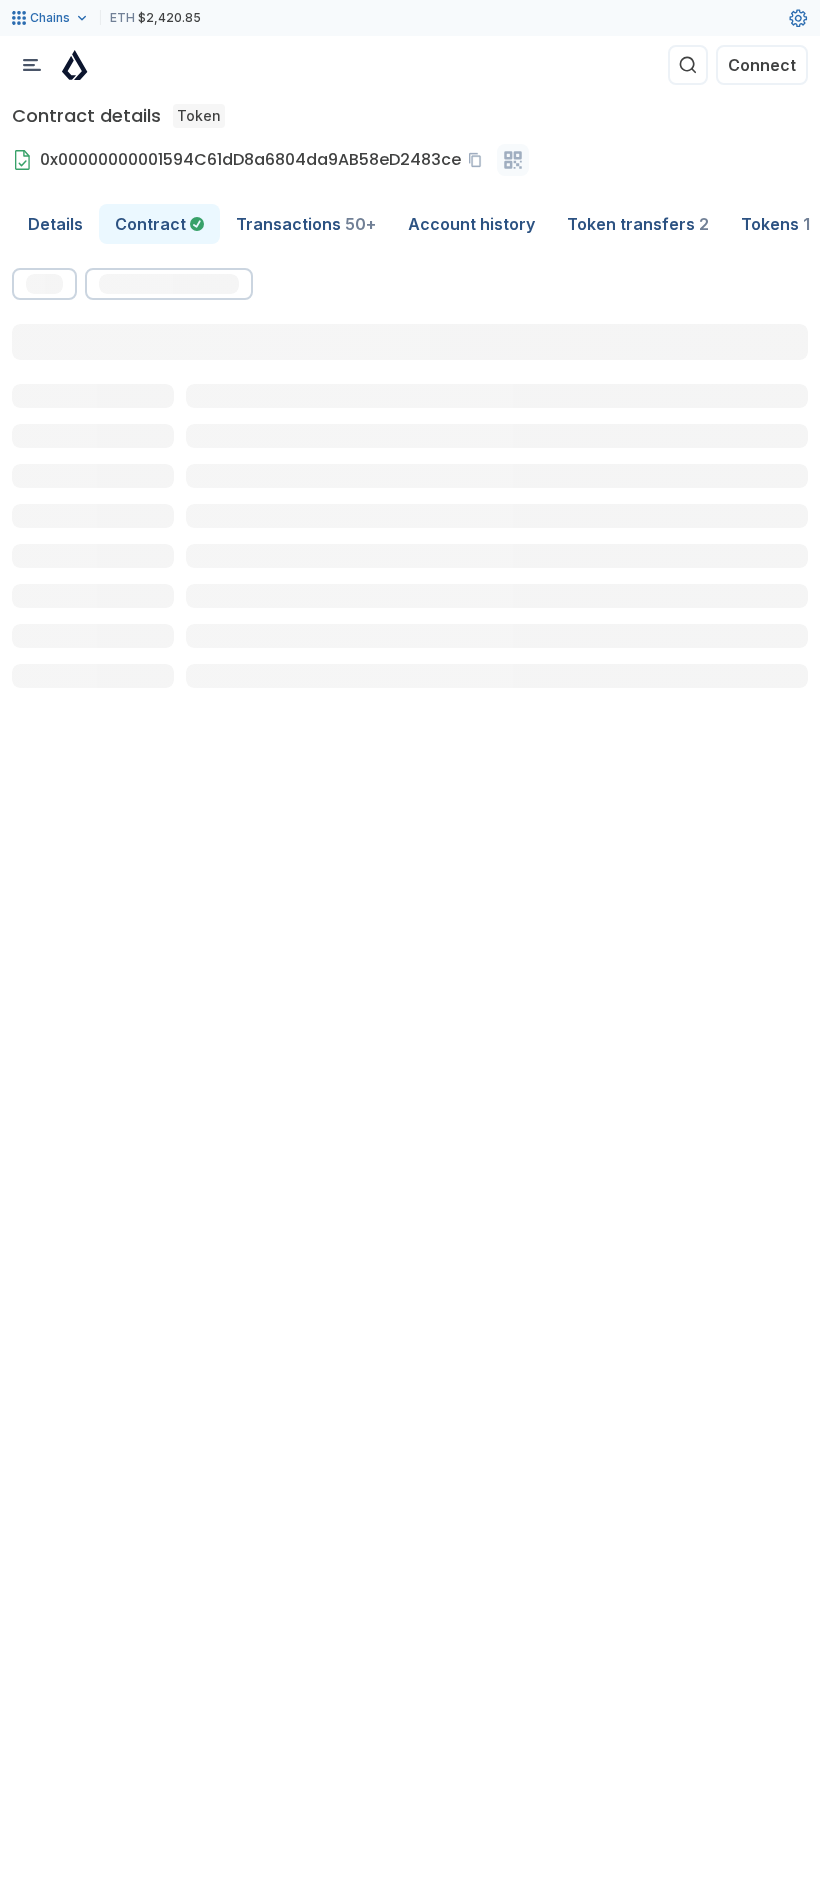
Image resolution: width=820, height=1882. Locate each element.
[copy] (479, 160)
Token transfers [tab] (638, 224)
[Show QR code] (513, 160)
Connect (762, 65)
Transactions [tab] (306, 224)
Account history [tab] (471, 224)
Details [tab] (55, 224)
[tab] (159, 224)
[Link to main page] (75, 65)
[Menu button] (32, 65)
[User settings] (798, 18)
